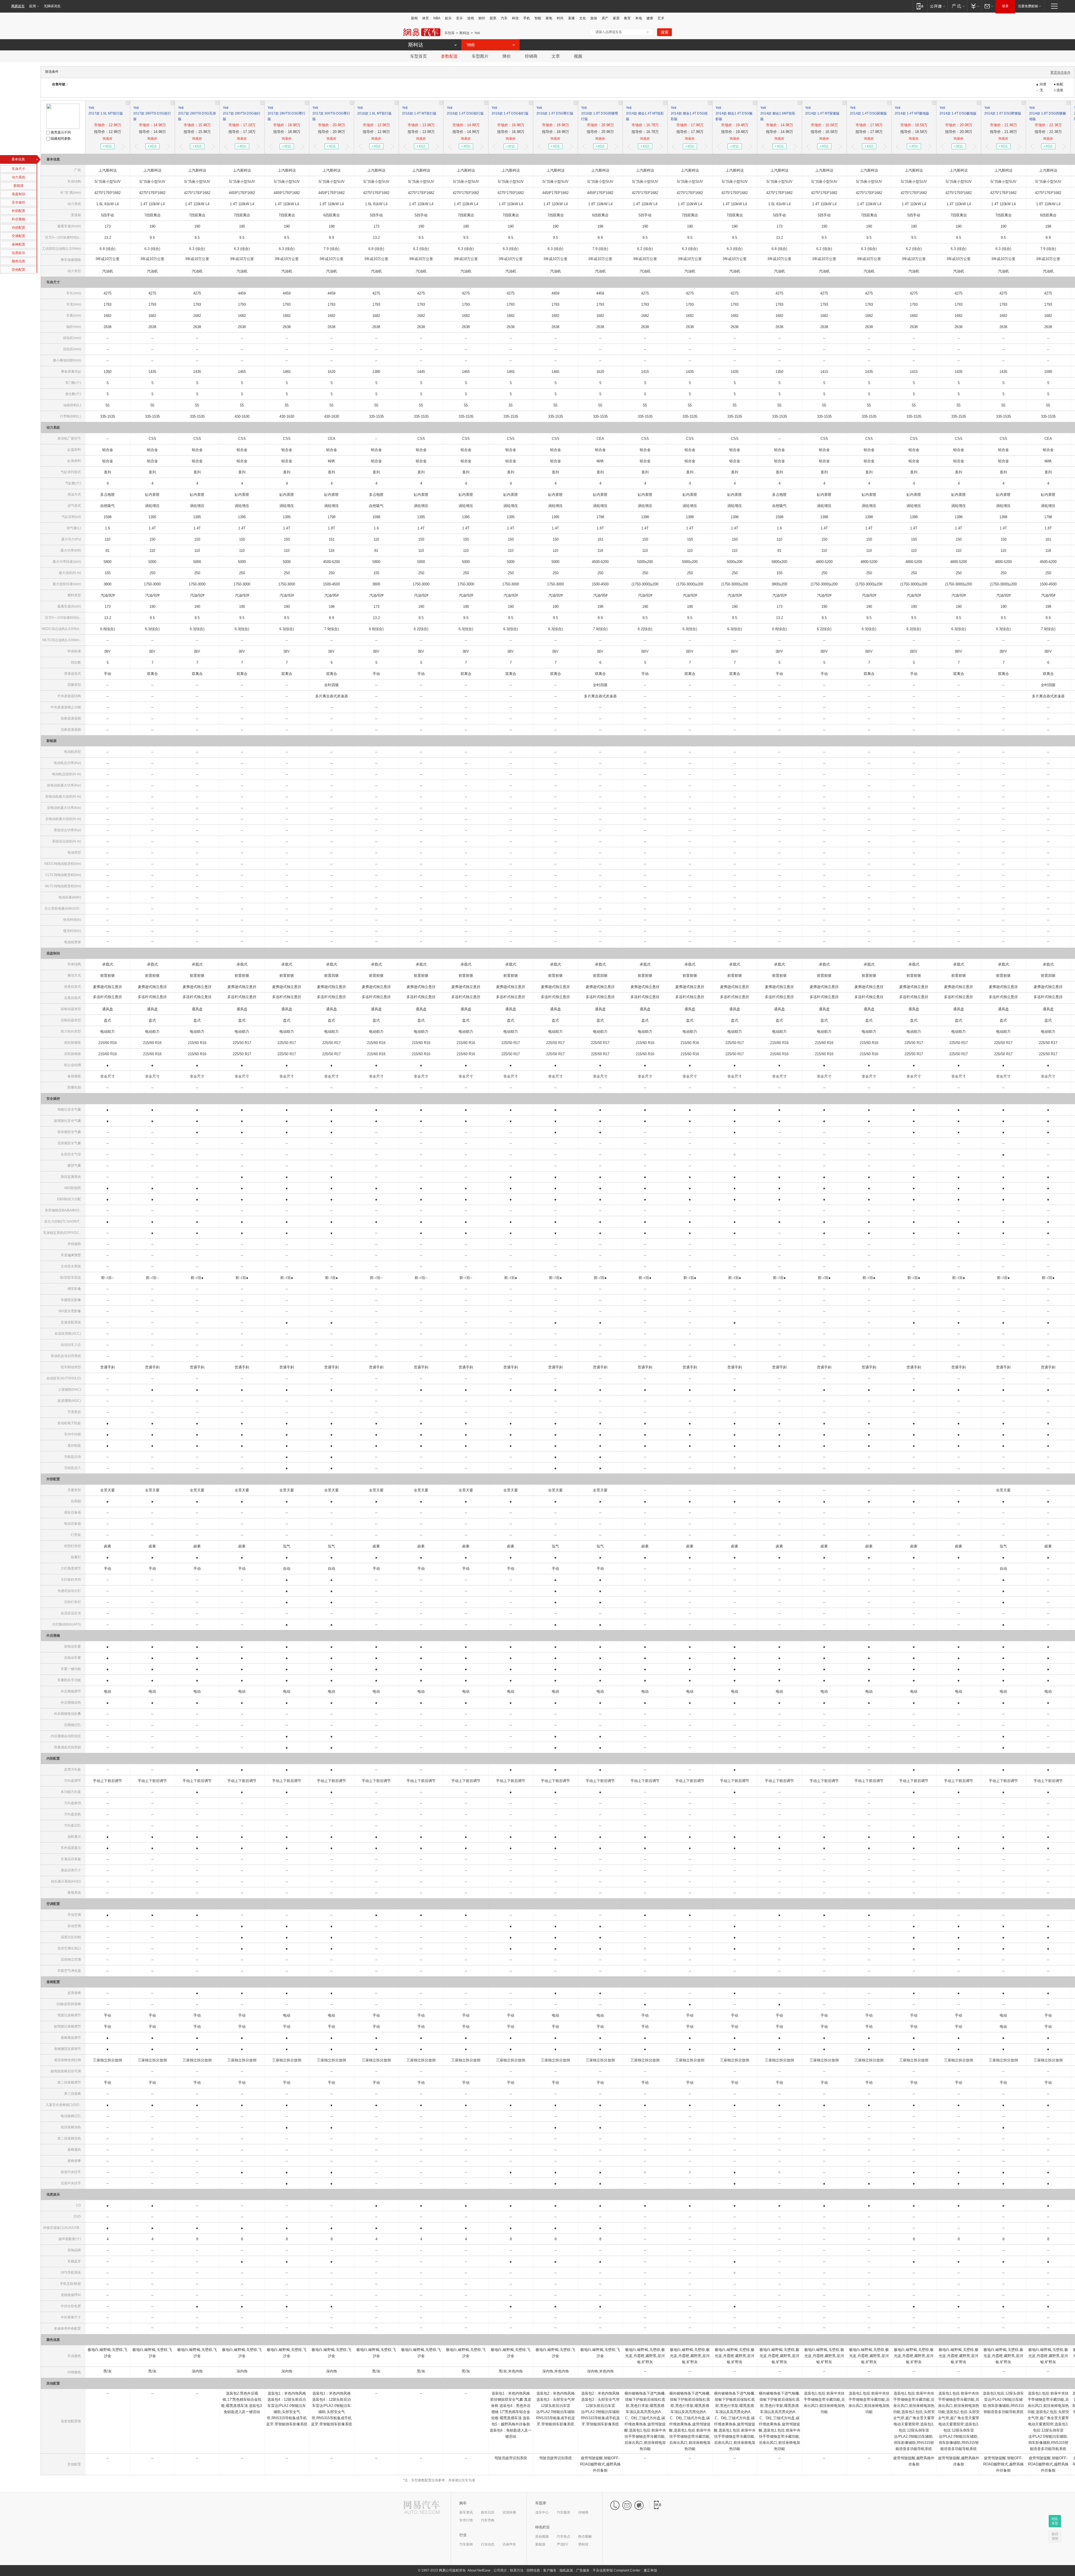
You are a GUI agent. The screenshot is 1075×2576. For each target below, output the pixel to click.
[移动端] (920, 6)
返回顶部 (1055, 2536)
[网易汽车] (422, 2508)
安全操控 (18, 202)
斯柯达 (464, 33)
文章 (556, 56)
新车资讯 (466, 2512)
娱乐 (448, 18)
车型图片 (480, 56)
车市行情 (466, 2520)
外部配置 (18, 211)
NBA (437, 18)
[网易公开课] (937, 6)
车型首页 (419, 56)
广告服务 (583, 2570)
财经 (482, 18)
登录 (1005, 6)
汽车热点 (564, 2537)
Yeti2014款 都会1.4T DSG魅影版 (734, 113)
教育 (627, 18)
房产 (605, 18)
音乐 (459, 18)
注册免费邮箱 (1028, 6)
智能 (538, 18)
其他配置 (18, 270)
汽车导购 (488, 2520)
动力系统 (18, 177)
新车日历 (488, 2512)
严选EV (562, 2544)
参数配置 (449, 56)
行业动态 (488, 2544)
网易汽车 (422, 32)
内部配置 (18, 228)
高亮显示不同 (60, 132)
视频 (578, 56)
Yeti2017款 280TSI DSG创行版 (242, 113)
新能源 (18, 186)
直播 (571, 18)
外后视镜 (18, 219)
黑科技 (583, 2544)
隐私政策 (566, 2570)
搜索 (665, 32)
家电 (549, 18)
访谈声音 (509, 2544)
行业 (463, 2535)
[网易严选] (957, 6)
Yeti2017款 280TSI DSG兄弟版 (197, 113)
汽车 (504, 18)
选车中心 (542, 2512)
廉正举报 (650, 2570)
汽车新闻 (466, 2544)
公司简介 (500, 2570)
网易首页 (18, 6)
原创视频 (542, 2537)
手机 (527, 18)
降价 (507, 56)
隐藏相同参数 (60, 139)
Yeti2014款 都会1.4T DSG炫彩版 (689, 113)
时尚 (560, 18)
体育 (426, 18)
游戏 (471, 18)
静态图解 (585, 2537)
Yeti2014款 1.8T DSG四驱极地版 (1048, 113)
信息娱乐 (18, 253)
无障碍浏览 (52, 6)
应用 (32, 6)
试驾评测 (509, 2512)
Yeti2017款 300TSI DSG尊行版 (331, 113)
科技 (515, 18)
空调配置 (18, 236)
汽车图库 (564, 2512)
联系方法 (517, 2570)
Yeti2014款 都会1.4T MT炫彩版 (645, 113)
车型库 (450, 33)
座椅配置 (18, 244)
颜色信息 (18, 261)
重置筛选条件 (1060, 73)
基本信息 (18, 159)
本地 (639, 18)
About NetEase (479, 2570)
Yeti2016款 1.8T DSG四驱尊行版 (600, 113)
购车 (463, 2503)
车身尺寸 (18, 169)
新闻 (414, 18)
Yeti (477, 33)
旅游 (594, 18)
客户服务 (550, 2570)
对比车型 (1055, 2521)
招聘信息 (533, 2570)
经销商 (531, 56)
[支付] (974, 6)
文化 (583, 18)
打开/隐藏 (648, 32)
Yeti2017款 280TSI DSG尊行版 (287, 113)
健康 (650, 18)
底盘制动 (18, 194)
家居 (616, 18)
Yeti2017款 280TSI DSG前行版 (152, 113)
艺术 (661, 18)
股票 (493, 18)
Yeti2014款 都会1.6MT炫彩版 (778, 113)
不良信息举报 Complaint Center (617, 2570)
